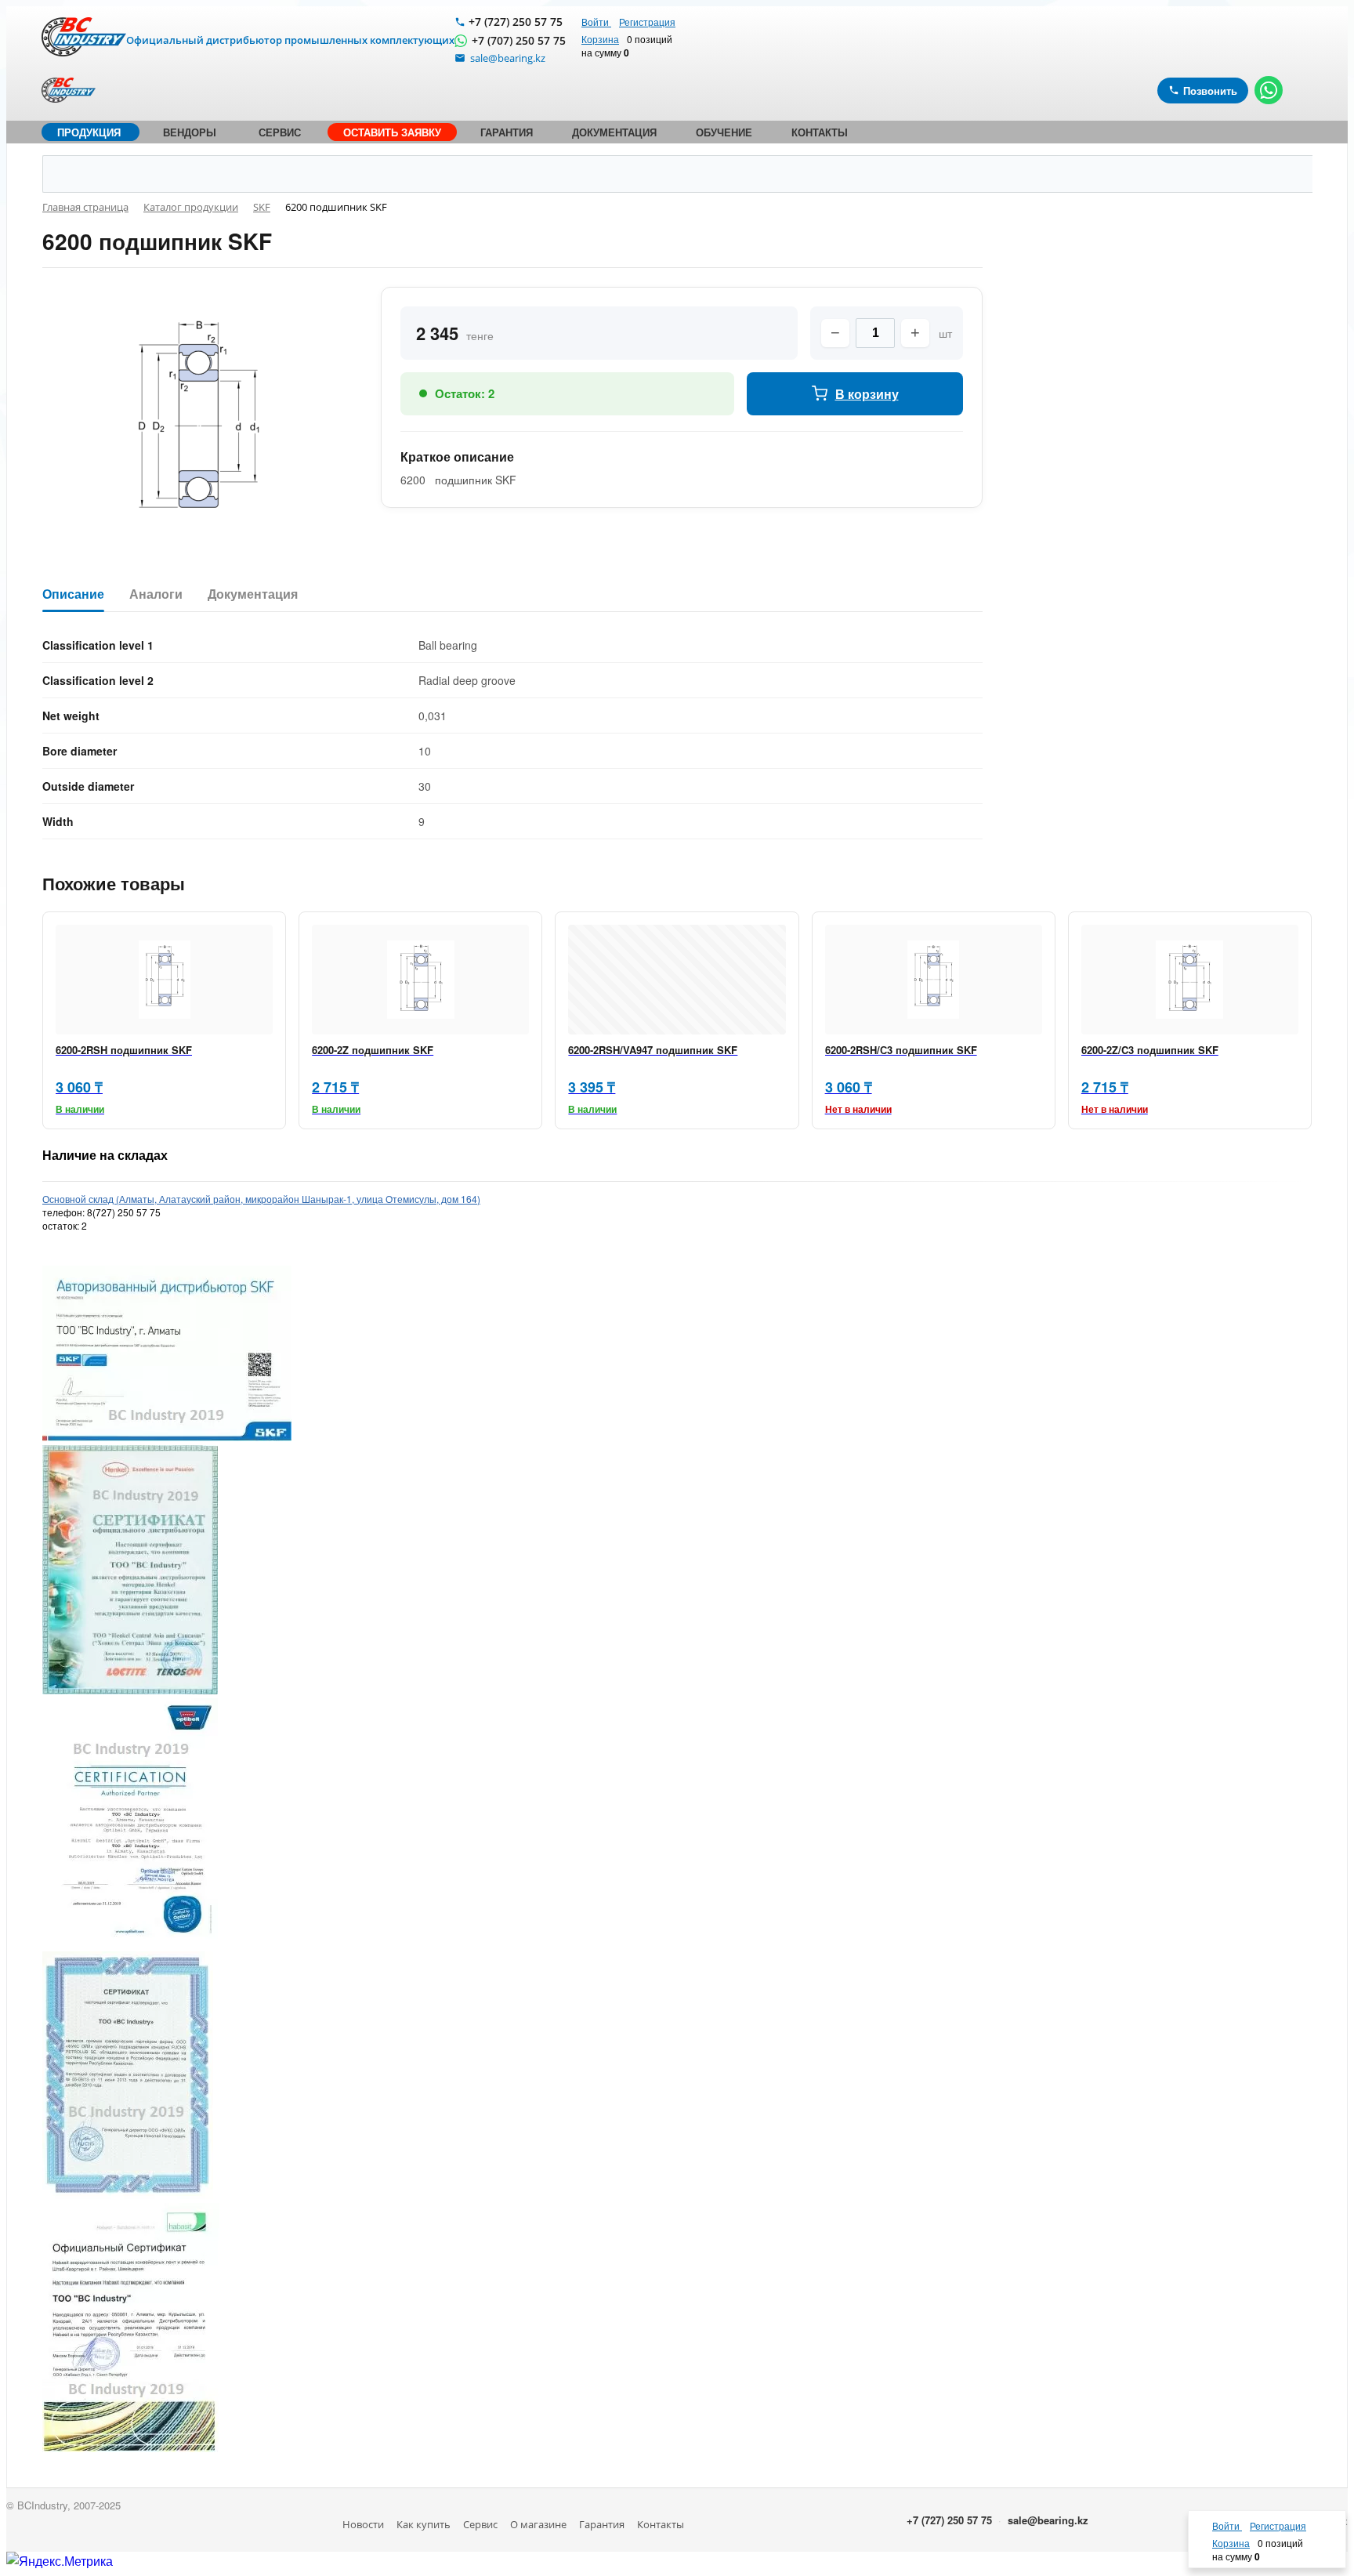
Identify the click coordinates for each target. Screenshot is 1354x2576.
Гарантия (602, 2524)
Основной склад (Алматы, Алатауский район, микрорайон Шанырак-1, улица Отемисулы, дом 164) (261, 1199)
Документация (253, 594)
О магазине (538, 2524)
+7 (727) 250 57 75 (516, 22)
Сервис (480, 2524)
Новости (363, 2524)
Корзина (600, 39)
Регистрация (647, 22)
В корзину (867, 394)
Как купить (424, 2524)
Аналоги (156, 594)
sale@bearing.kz (1048, 2520)
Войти (596, 22)
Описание (73, 594)
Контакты (661, 2524)
